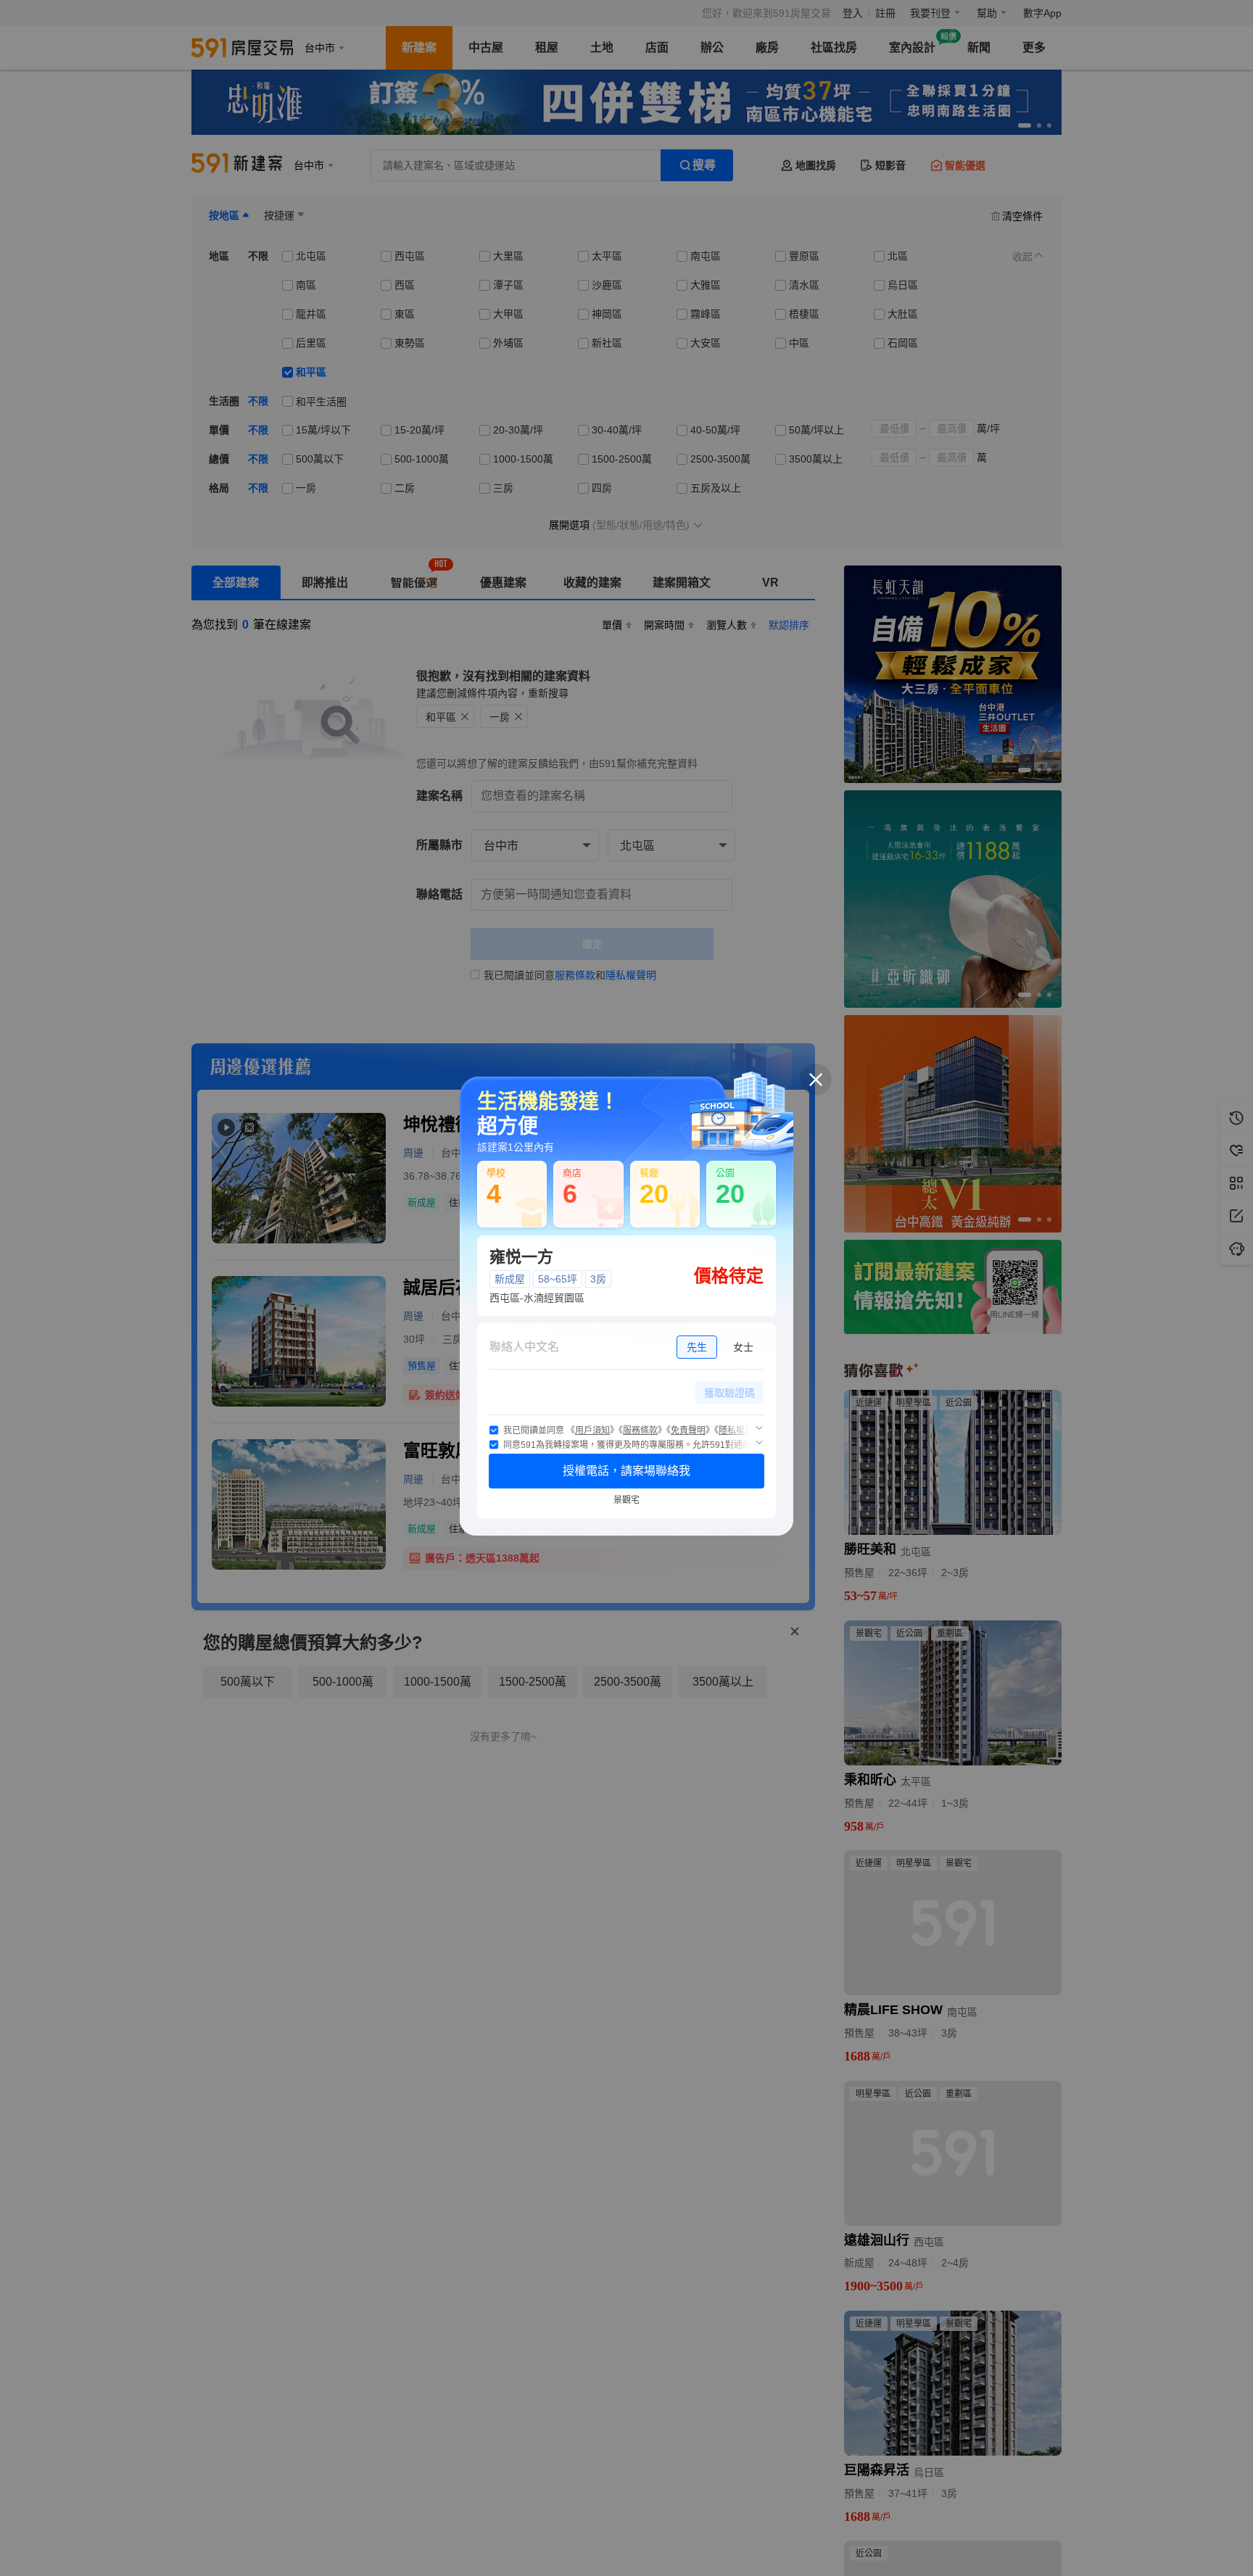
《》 (592, 1430)
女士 (743, 1347)
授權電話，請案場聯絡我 (626, 1471)
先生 (697, 1347)
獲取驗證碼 (729, 1393)
